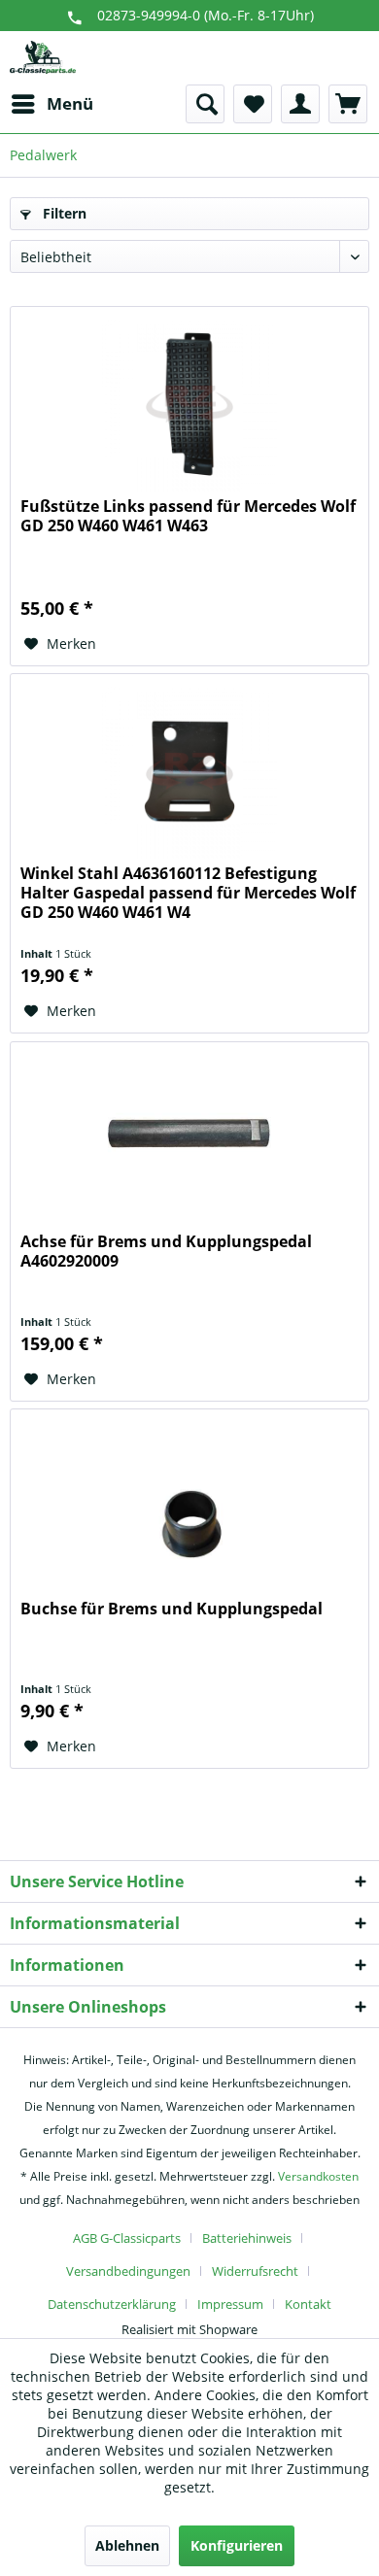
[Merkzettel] (253, 104)
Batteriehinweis (247, 2238)
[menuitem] (52, 104)
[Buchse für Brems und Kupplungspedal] (189, 1507)
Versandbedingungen (128, 2271)
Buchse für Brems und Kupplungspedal (172, 1609)
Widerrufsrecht (255, 2271)
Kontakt (308, 2304)
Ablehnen (127, 2545)
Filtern (63, 213)
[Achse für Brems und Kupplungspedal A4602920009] (189, 1139)
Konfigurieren (237, 2545)
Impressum (230, 2304)
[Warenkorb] (348, 104)
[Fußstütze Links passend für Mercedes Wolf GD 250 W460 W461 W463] (189, 404)
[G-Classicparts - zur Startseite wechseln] (43, 58)
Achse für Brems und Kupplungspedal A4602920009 (166, 1252)
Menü (70, 103)
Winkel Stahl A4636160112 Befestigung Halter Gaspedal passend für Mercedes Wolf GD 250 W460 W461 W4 (188, 893)
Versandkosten (318, 2176)
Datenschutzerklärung (112, 2304)
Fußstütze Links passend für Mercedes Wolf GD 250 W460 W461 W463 (188, 516)
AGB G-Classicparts (127, 2238)
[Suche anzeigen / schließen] (205, 104)
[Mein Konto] (300, 104)
